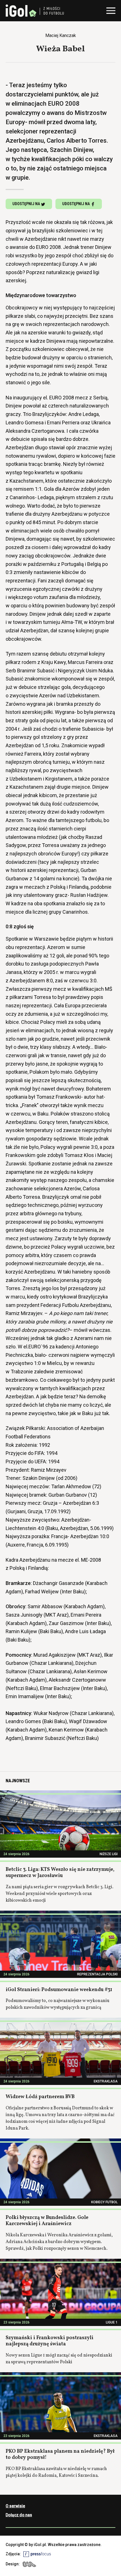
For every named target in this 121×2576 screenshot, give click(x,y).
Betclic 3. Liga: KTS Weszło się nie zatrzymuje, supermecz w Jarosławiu (60, 1873)
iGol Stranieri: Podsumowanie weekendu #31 (59, 1990)
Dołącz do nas (19, 2515)
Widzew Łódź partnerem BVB (40, 2097)
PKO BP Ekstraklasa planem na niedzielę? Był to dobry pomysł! (60, 2455)
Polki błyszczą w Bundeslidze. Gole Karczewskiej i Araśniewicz (47, 2221)
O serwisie (15, 2506)
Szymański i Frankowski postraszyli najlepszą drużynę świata (50, 2341)
